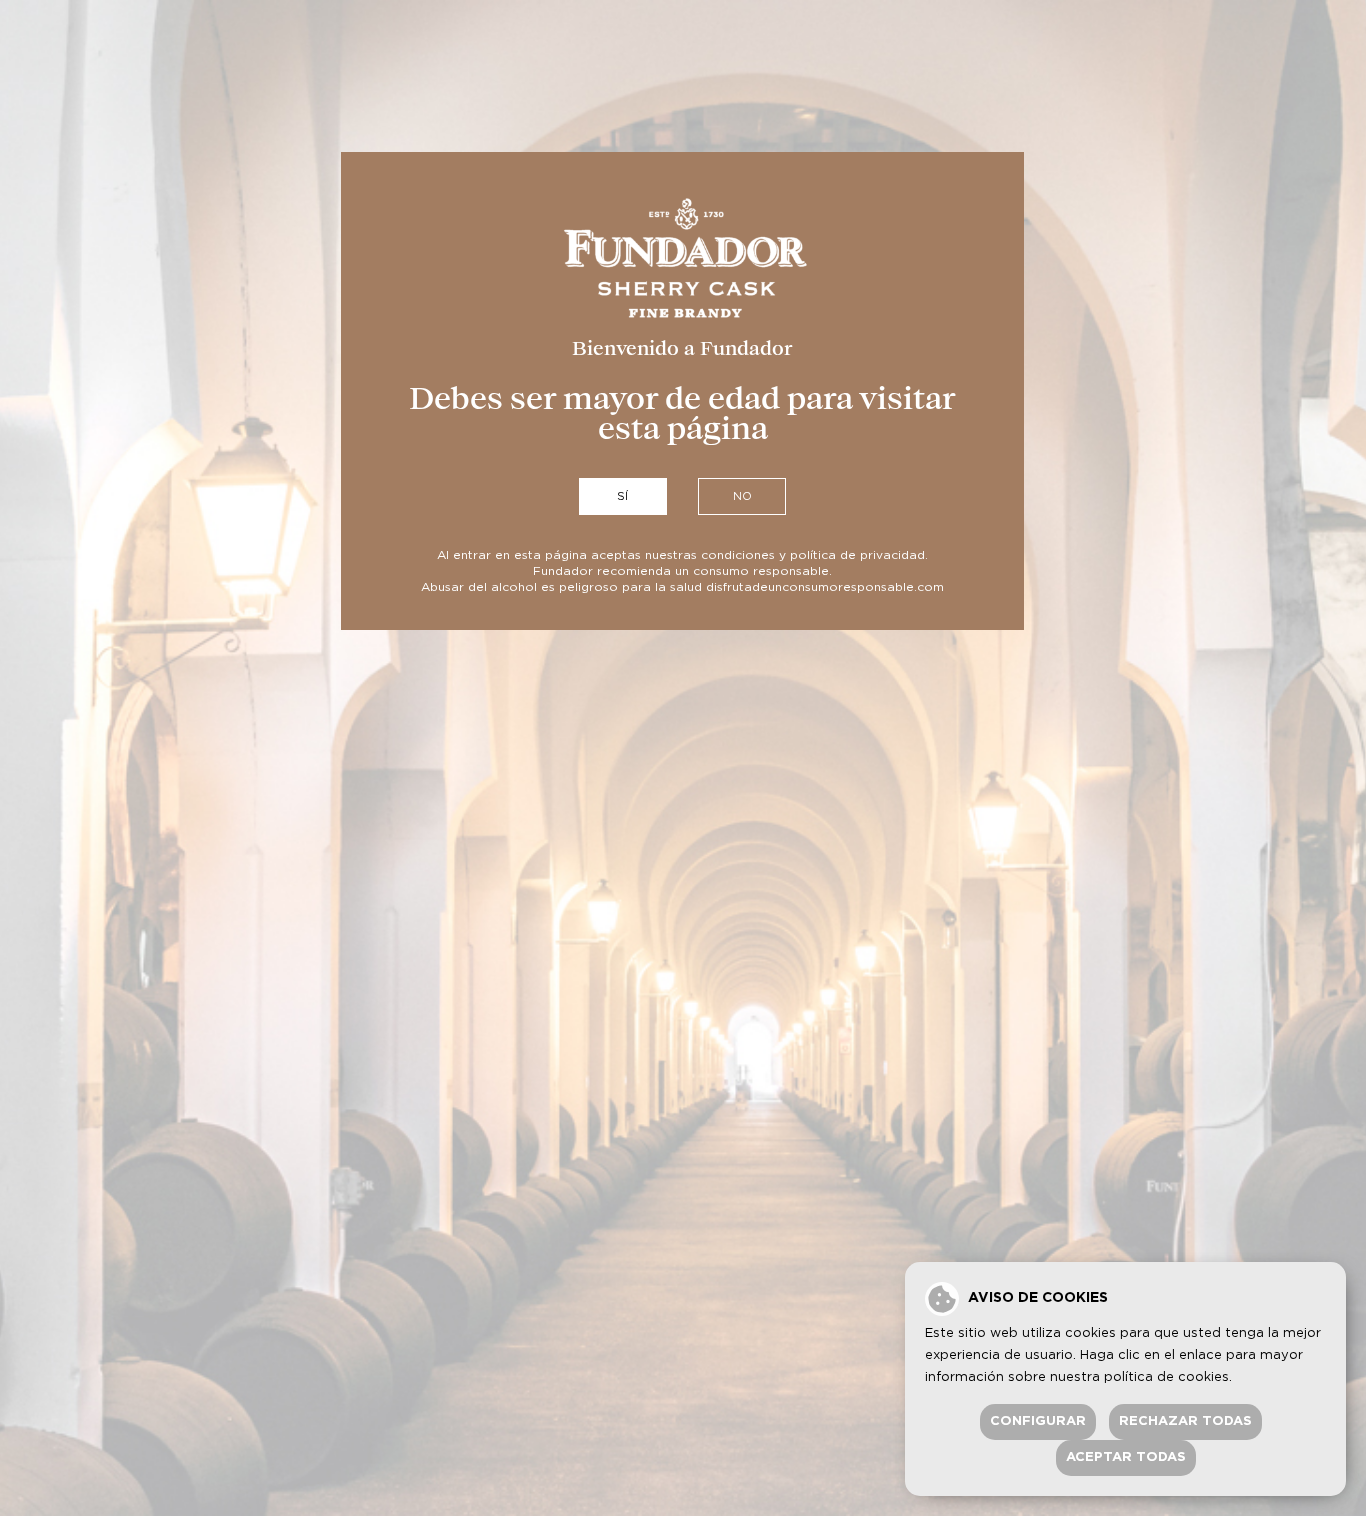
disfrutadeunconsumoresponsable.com (825, 587)
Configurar (1038, 1421)
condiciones (738, 555)
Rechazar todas (1185, 1421)
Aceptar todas (1126, 1457)
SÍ (622, 496)
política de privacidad (857, 555)
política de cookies (1166, 1377)
